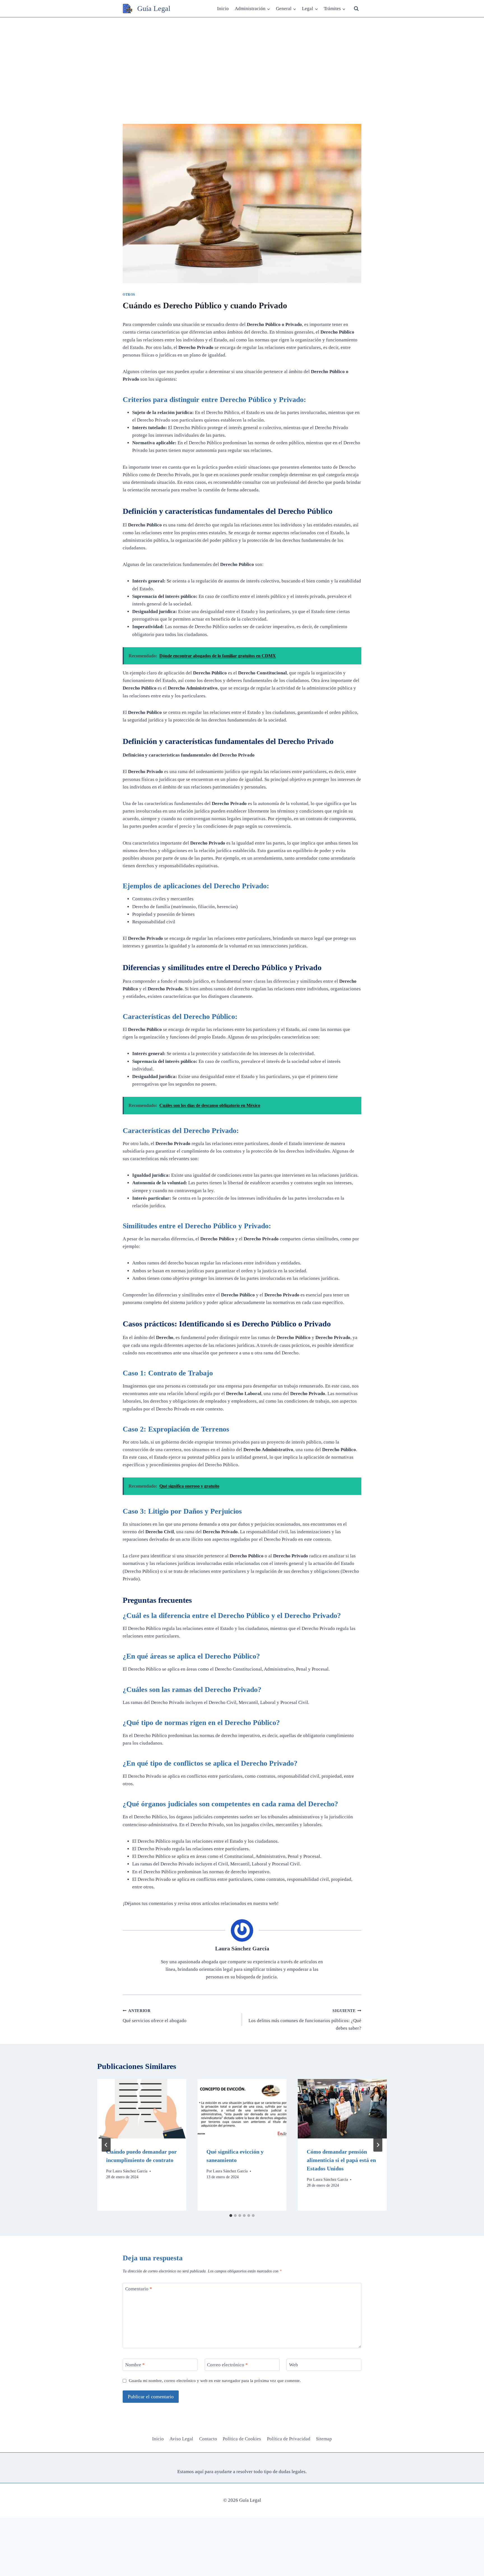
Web (294, 2365)
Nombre (135, 2365)
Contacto (208, 2439)
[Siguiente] (378, 2145)
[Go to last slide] (106, 2145)
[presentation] (142, 2109)
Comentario (139, 2289)
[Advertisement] (242, 59)
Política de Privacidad (289, 2439)
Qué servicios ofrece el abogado (155, 2016)
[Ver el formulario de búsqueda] (356, 9)
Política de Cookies (242, 2439)
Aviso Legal (181, 2439)
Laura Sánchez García (242, 1948)
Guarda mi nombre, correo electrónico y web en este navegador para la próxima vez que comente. (215, 2380)
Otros (129, 295)
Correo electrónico (227, 2365)
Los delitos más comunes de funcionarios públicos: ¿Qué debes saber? (305, 2020)
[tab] (231, 2216)
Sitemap (324, 2439)
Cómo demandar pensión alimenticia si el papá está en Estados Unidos (341, 2160)
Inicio (223, 9)
